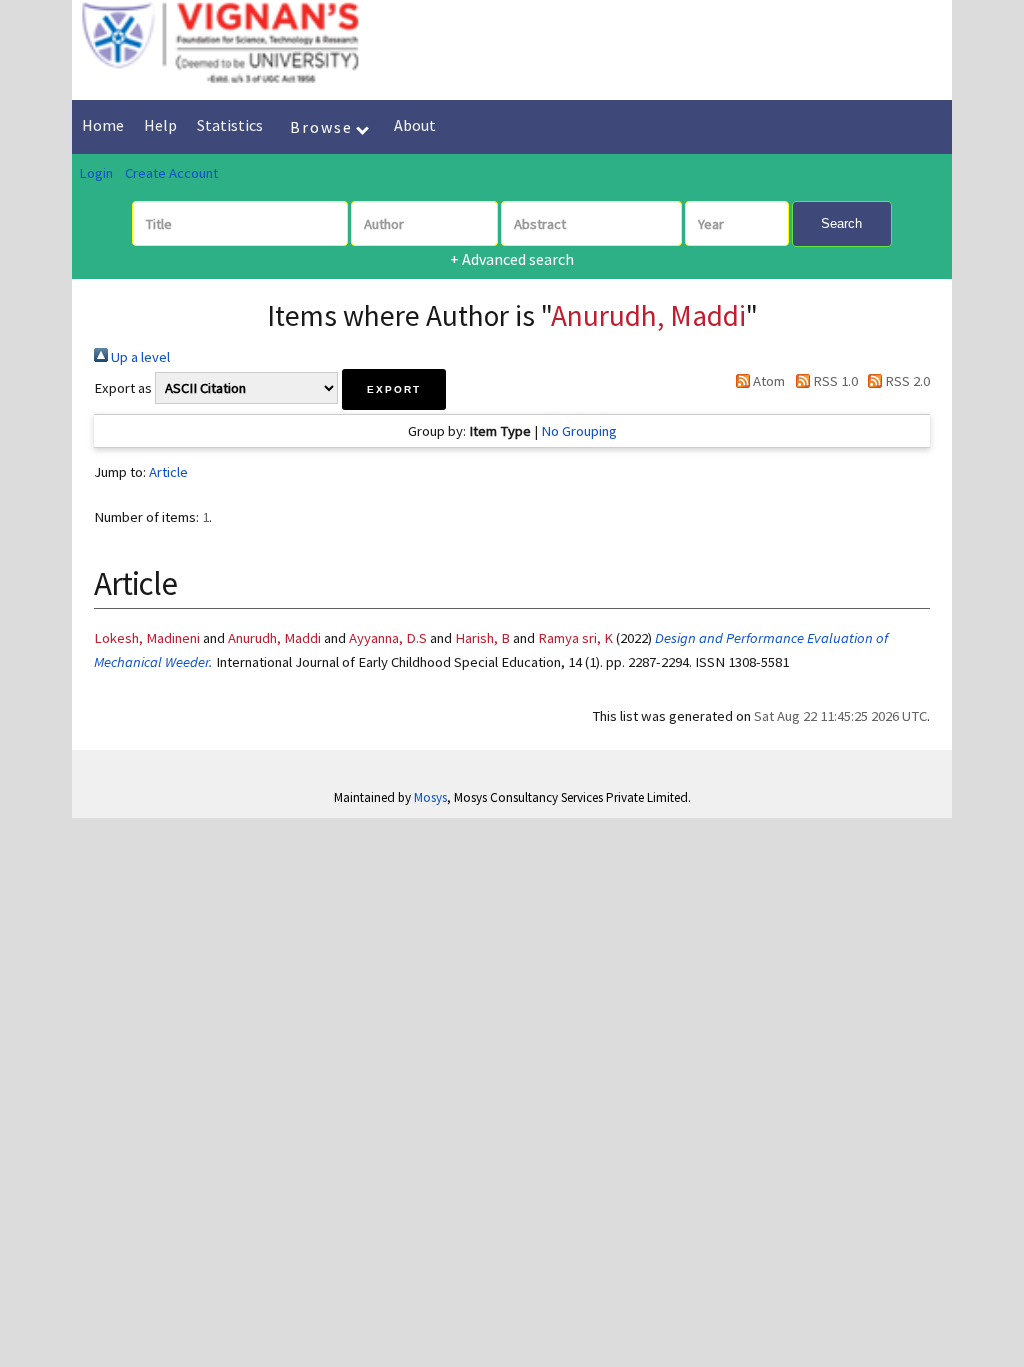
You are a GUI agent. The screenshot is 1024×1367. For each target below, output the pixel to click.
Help (160, 125)
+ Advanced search (512, 259)
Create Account (171, 173)
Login (96, 173)
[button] (394, 389)
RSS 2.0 (906, 381)
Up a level (139, 357)
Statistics (230, 125)
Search (841, 223)
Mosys (430, 797)
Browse (324, 127)
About (415, 125)
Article (168, 472)
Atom (767, 381)
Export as (123, 388)
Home (103, 125)
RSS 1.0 (833, 381)
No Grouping (579, 431)
